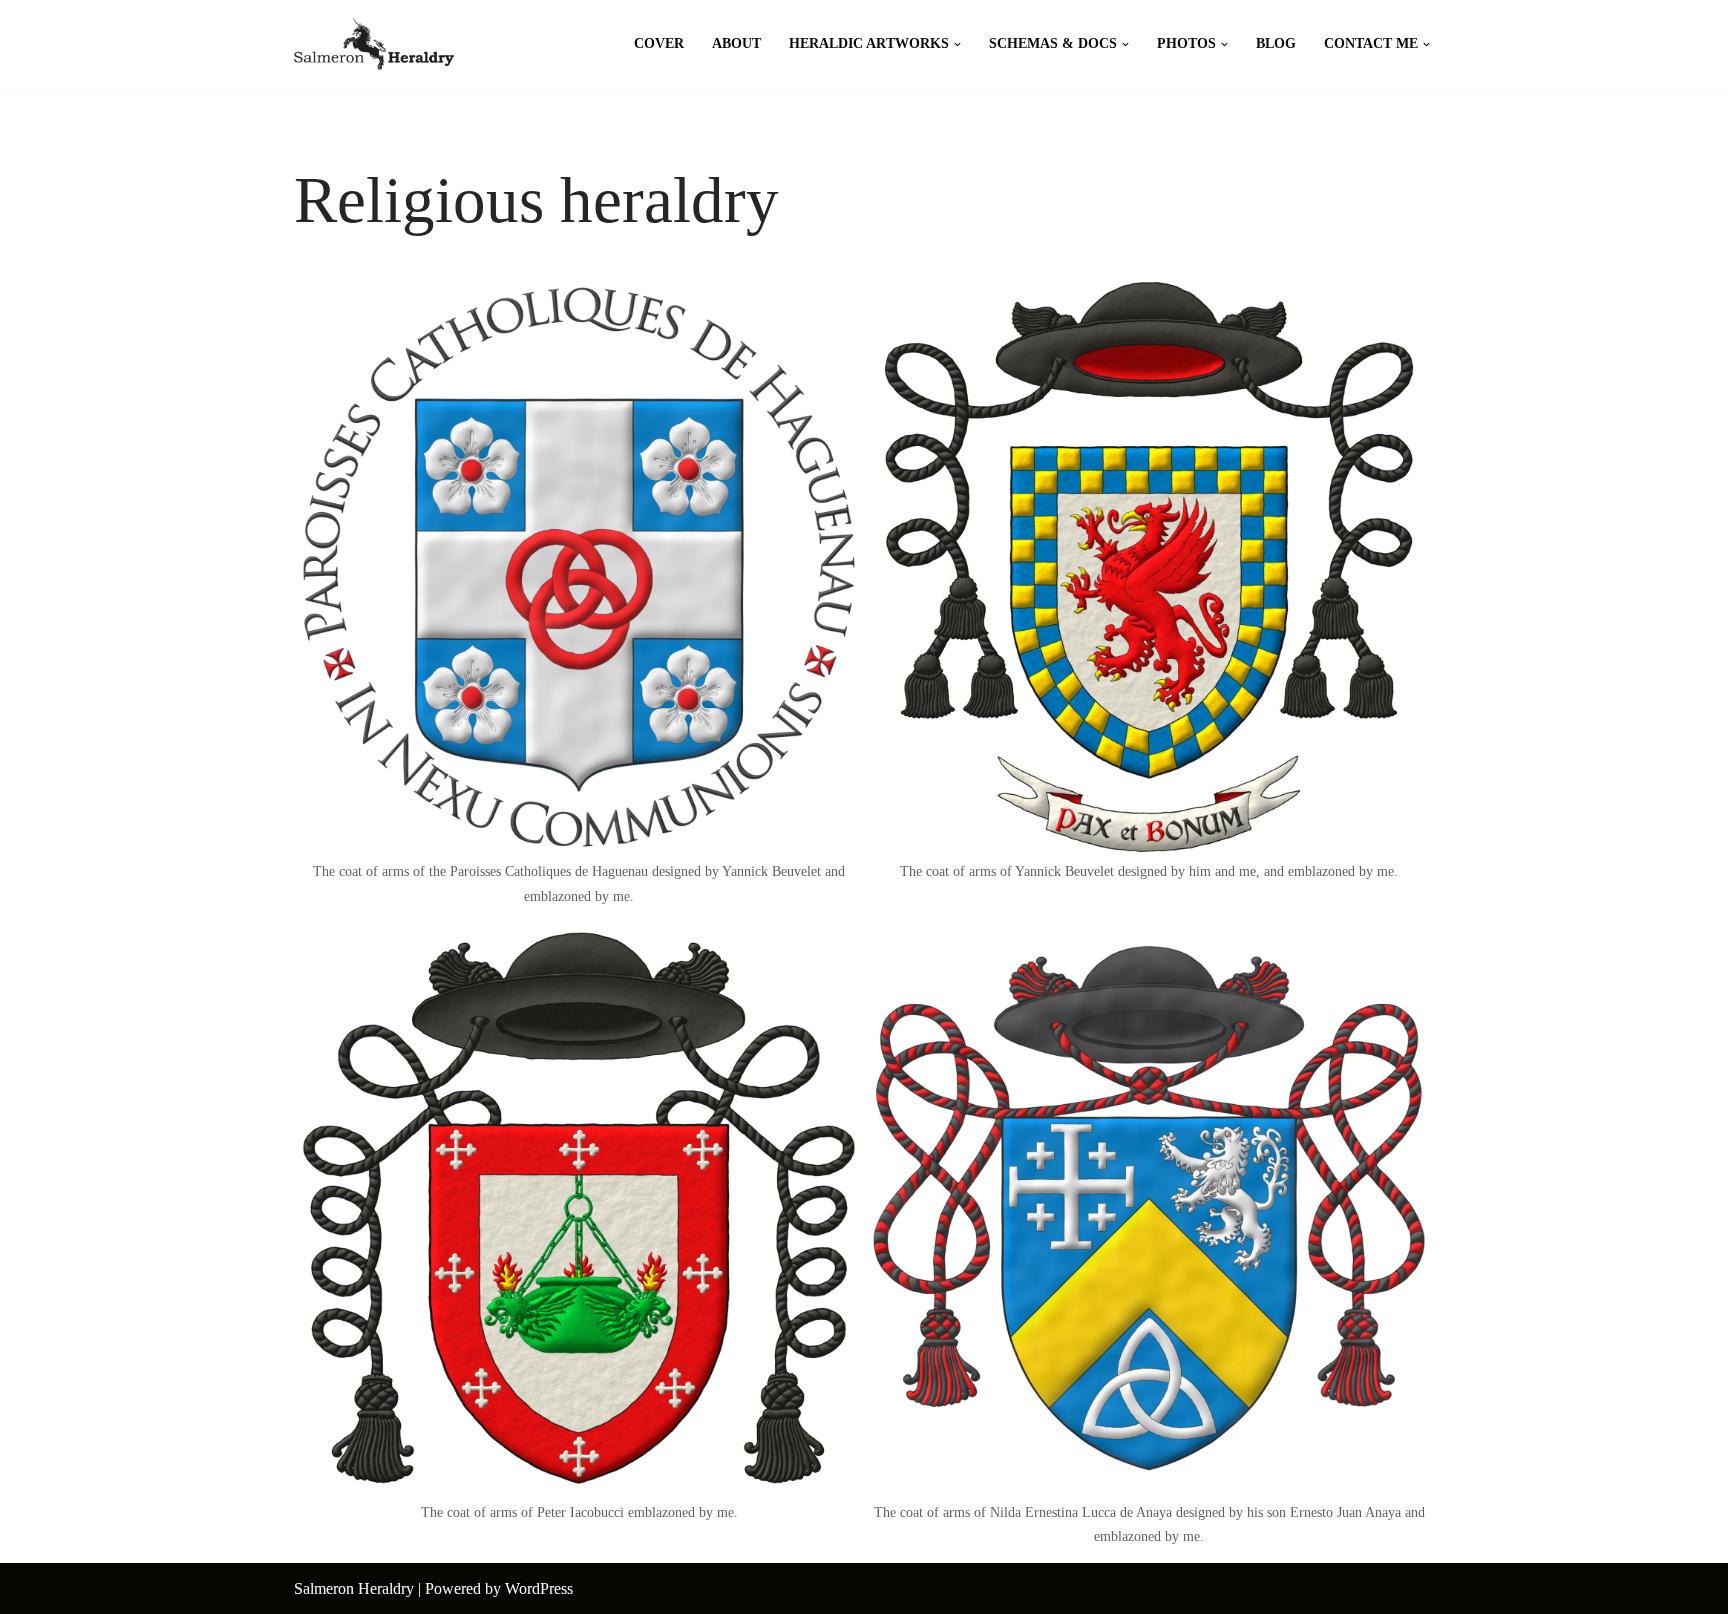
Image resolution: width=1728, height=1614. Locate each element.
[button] (957, 44)
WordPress (539, 1588)
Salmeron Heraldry (354, 1588)
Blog (1276, 43)
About (736, 43)
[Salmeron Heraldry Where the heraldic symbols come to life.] (374, 44)
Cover (659, 43)
